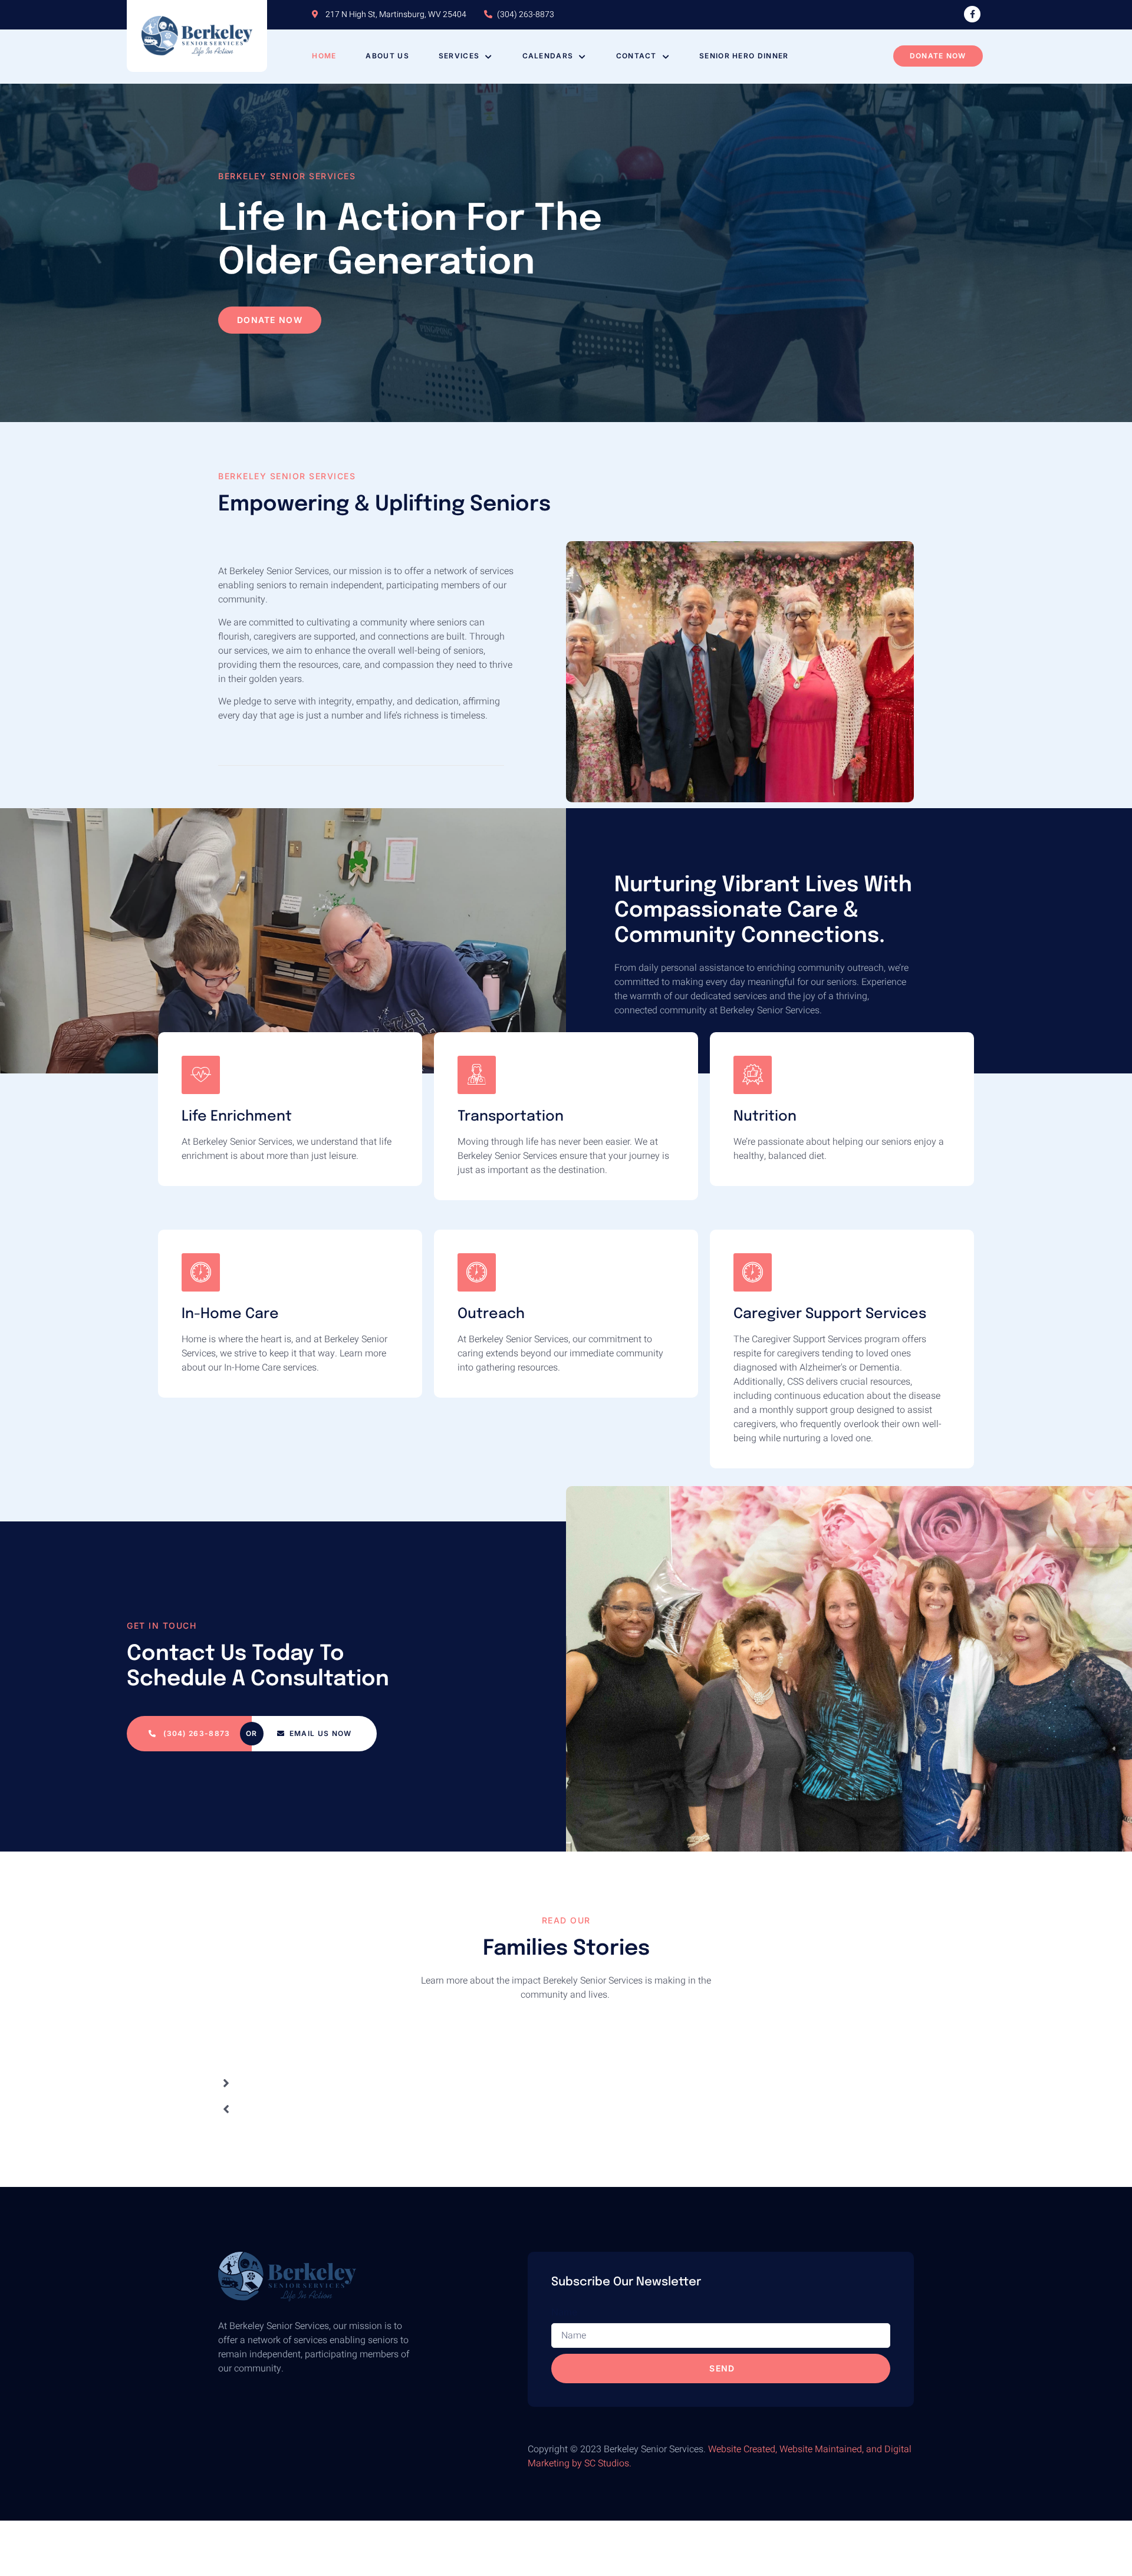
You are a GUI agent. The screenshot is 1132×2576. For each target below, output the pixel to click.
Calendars (548, 56)
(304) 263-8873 (196, 1733)
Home (324, 56)
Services (459, 56)
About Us (387, 56)
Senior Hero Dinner (744, 56)
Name (564, 2326)
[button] (226, 2097)
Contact (636, 56)
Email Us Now (321, 1733)
